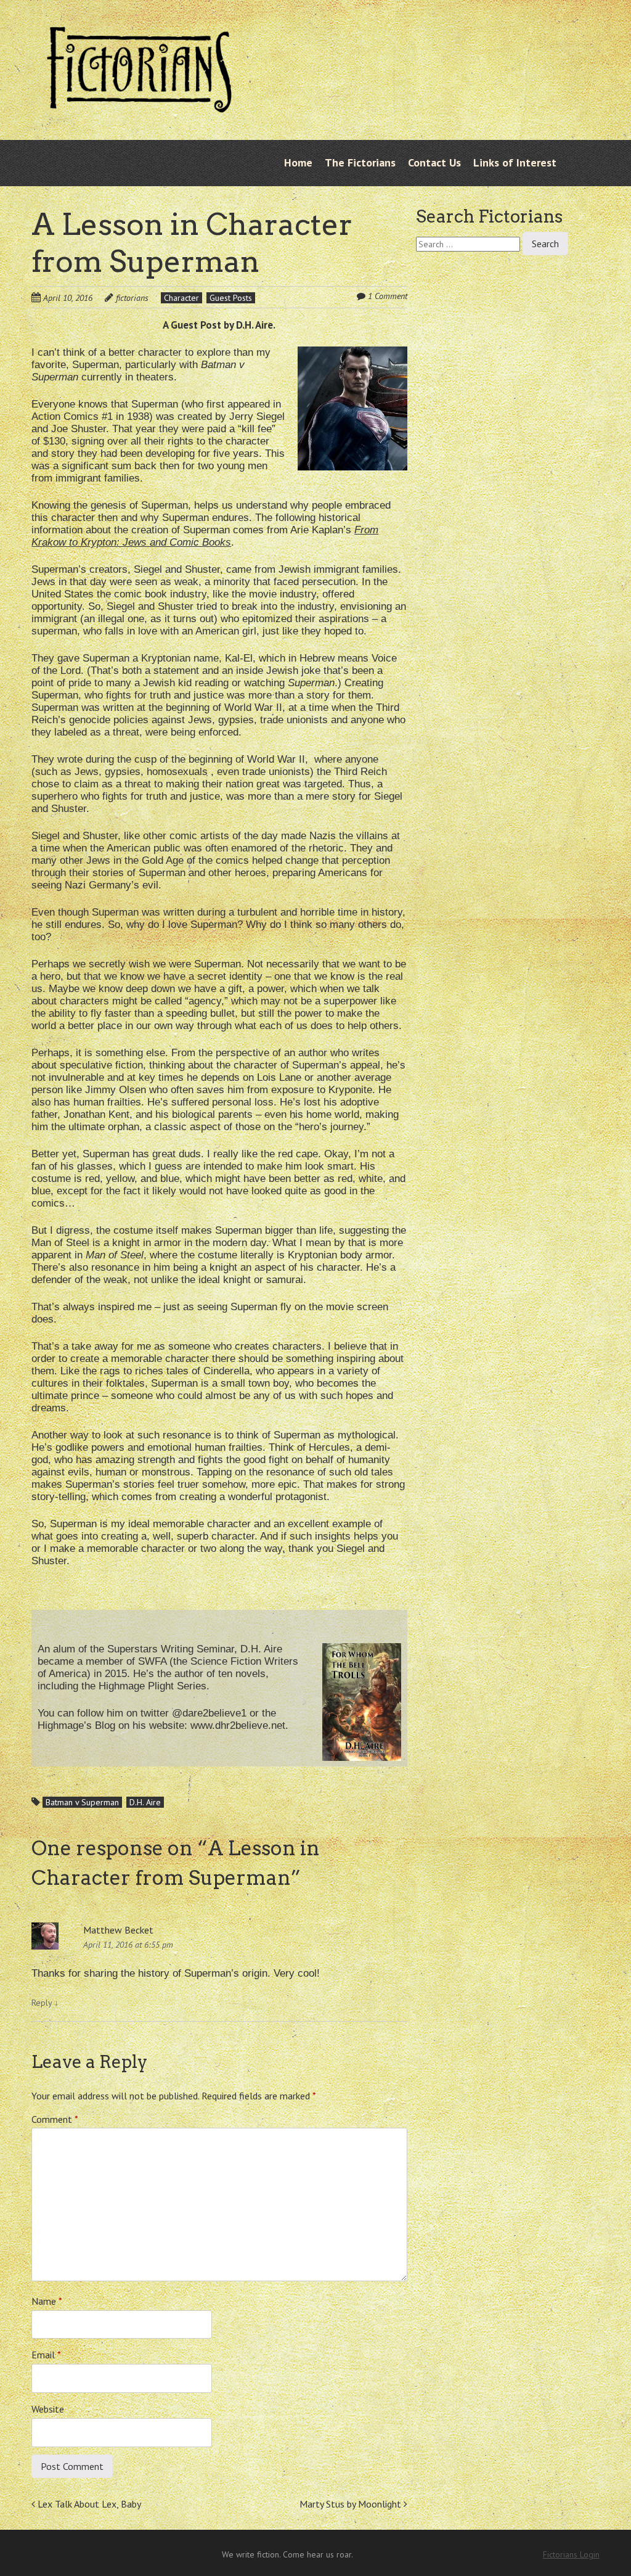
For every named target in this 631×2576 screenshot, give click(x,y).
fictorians (132, 298)
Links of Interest (515, 162)
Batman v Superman (82, 1802)
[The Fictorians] (139, 108)
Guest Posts (231, 298)
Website (48, 2409)
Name (47, 2301)
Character (181, 298)
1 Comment (388, 296)
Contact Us (434, 162)
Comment (55, 2119)
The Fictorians (360, 162)
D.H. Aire (145, 1802)
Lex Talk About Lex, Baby (88, 2504)
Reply (45, 2003)
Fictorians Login (571, 2554)
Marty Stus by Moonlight (352, 2504)
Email (46, 2355)
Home (298, 162)
